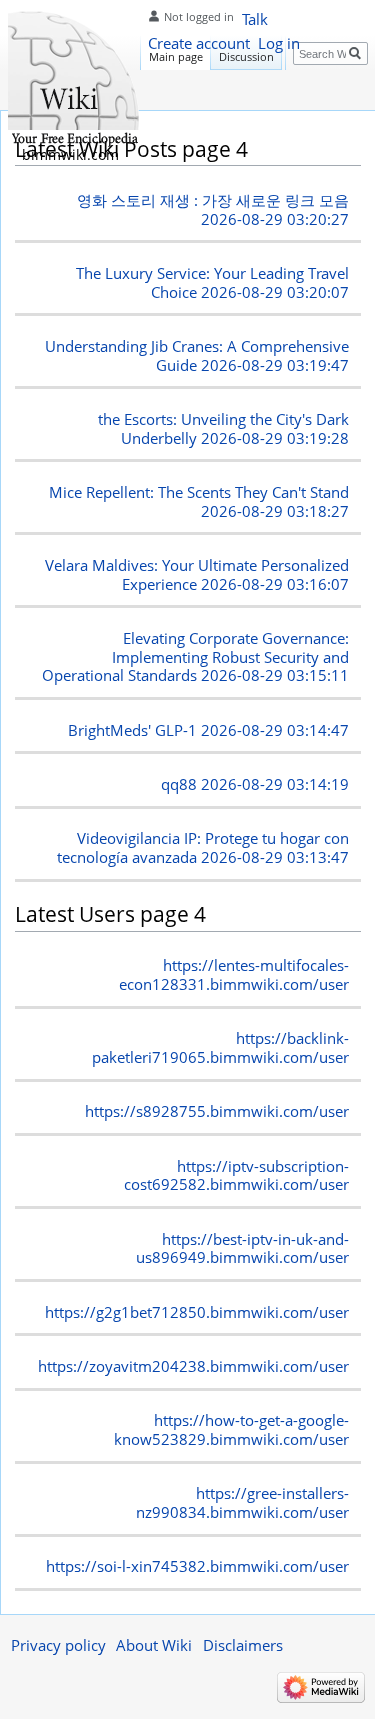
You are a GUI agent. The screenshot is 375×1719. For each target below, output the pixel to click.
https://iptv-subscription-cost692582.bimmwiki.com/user (236, 1175)
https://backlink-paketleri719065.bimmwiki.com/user (220, 1047)
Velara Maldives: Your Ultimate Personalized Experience (197, 574)
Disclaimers (243, 1645)
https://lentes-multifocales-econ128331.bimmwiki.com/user (234, 974)
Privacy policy (58, 1645)
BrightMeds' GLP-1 (208, 730)
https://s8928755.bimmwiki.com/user (217, 1111)
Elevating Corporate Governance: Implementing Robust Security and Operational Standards (195, 657)
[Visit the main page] (75, 80)
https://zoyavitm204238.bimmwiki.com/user (193, 1366)
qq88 (255, 784)
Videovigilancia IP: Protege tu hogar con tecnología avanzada (203, 847)
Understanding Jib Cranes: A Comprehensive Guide (197, 355)
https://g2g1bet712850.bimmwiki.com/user (197, 1312)
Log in (279, 43)
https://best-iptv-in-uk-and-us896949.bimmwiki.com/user (242, 1248)
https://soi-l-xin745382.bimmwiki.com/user (197, 1566)
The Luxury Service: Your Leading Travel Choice (212, 282)
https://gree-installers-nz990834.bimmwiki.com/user (242, 1502)
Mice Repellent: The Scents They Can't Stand (199, 501)
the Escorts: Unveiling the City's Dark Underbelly (223, 428)
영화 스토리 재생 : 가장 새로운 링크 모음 (213, 209)
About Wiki (154, 1645)
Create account (199, 43)
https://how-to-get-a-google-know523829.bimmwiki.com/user (231, 1429)
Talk (255, 19)
